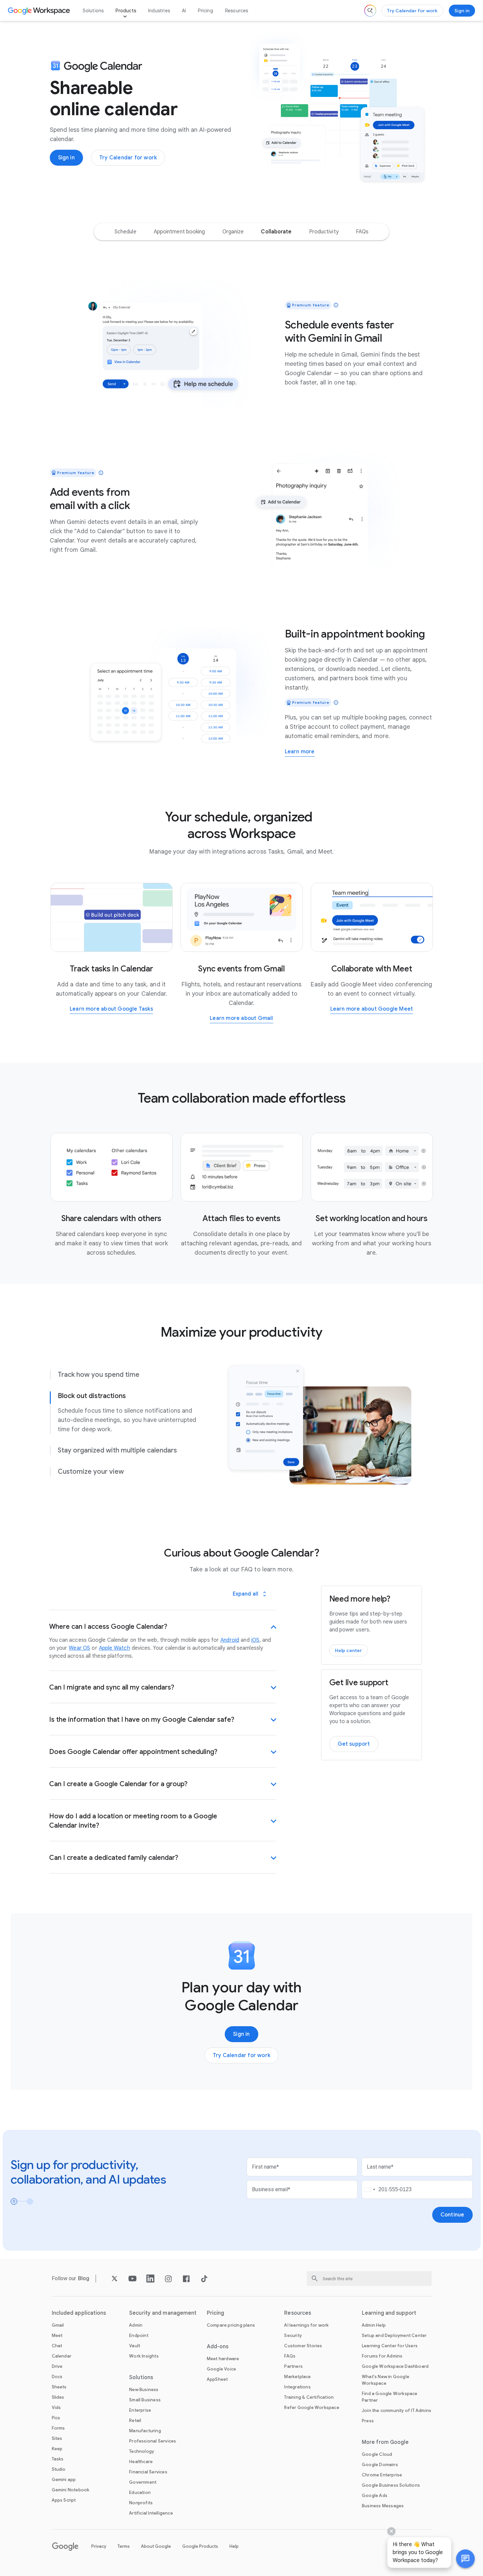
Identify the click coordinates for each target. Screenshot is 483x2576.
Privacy (99, 2546)
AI (184, 11)
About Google (156, 2546)
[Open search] (370, 11)
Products (126, 11)
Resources (237, 11)
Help (234, 2546)
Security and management (163, 2313)
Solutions (93, 11)
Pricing (205, 11)
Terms (124, 2546)
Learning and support (389, 2313)
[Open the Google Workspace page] (40, 11)
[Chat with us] (465, 2559)
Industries (159, 11)
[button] (465, 2559)
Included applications (79, 2313)
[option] (125, 232)
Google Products (200, 2546)
